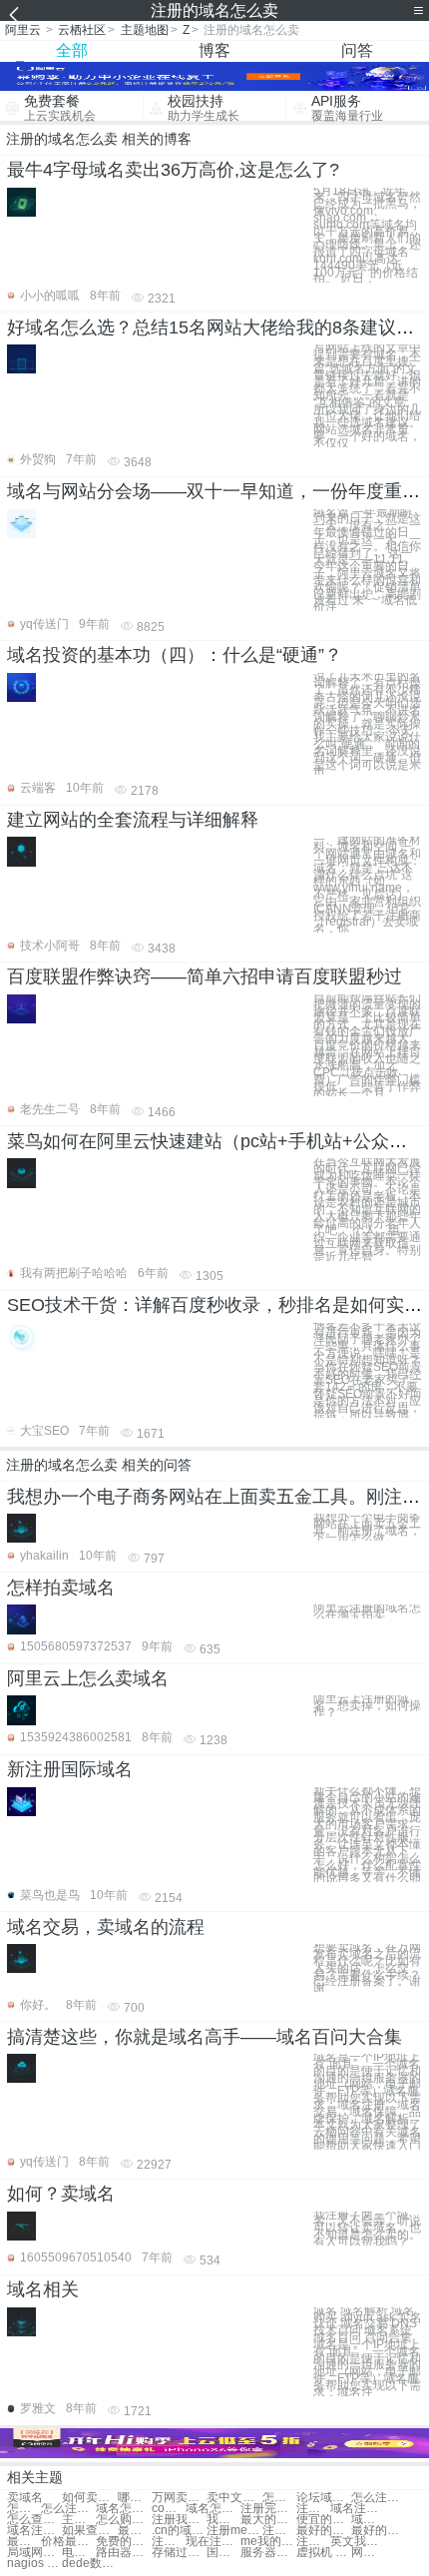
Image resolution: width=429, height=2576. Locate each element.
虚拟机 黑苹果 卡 (324, 2553)
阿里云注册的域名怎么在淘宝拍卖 (367, 1611)
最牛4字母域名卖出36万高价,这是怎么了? (173, 170)
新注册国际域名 (70, 1769)
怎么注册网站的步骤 (68, 2509)
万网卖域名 (179, 2498)
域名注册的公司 (368, 2520)
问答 (357, 50)
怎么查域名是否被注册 (34, 2520)
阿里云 (23, 30)
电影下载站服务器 (79, 2553)
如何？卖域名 (61, 2194)
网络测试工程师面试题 (368, 2553)
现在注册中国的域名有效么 (213, 2542)
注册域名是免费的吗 (169, 2542)
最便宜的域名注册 (24, 2542)
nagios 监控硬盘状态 (34, 2564)
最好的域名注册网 (324, 2531)
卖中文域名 (234, 2498)
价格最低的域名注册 (68, 2542)
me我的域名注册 (268, 2542)
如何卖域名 (89, 2498)
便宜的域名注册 (324, 2520)
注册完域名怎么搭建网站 (268, 2509)
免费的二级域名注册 (123, 2542)
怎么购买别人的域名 (123, 2520)
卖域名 (25, 2498)
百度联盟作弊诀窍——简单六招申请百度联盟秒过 (205, 976)
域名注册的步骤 (34, 2531)
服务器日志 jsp (268, 2553)
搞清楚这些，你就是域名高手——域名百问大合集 (205, 2037)
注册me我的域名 (234, 2531)
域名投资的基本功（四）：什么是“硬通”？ (175, 655)
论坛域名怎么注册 (324, 2498)
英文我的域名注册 (358, 2542)
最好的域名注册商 (135, 2531)
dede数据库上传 (89, 2564)
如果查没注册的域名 (89, 2531)
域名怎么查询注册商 (213, 2509)
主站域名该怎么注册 (79, 2520)
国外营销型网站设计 (223, 2553)
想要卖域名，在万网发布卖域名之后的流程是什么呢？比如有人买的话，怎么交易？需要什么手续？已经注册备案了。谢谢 (367, 1968)
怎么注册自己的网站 (24, 2509)
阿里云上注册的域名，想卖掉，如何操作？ (367, 1705)
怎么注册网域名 (379, 2498)
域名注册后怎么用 (358, 2509)
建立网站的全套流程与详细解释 (133, 820)
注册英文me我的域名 (313, 2542)
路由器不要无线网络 (123, 2553)
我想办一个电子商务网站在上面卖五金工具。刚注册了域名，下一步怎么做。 (367, 1527)
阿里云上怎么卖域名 (88, 1678)
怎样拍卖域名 (61, 1588)
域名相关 (43, 2289)
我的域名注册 (223, 2520)
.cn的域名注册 (179, 2531)
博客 (214, 50)
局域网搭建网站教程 (34, 2553)
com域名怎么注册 (169, 2509)
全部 (72, 50)
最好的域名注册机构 (379, 2531)
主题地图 (145, 30)
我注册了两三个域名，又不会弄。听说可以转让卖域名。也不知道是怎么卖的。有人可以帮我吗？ (367, 2229)
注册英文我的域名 (279, 2531)
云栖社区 (82, 30)
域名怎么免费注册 (123, 2509)
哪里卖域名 (135, 2498)
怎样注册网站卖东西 (279, 2498)
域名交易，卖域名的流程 (106, 1927)
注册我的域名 (179, 2520)
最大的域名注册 (268, 2520)
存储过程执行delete (179, 2553)
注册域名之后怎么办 (313, 2509)
